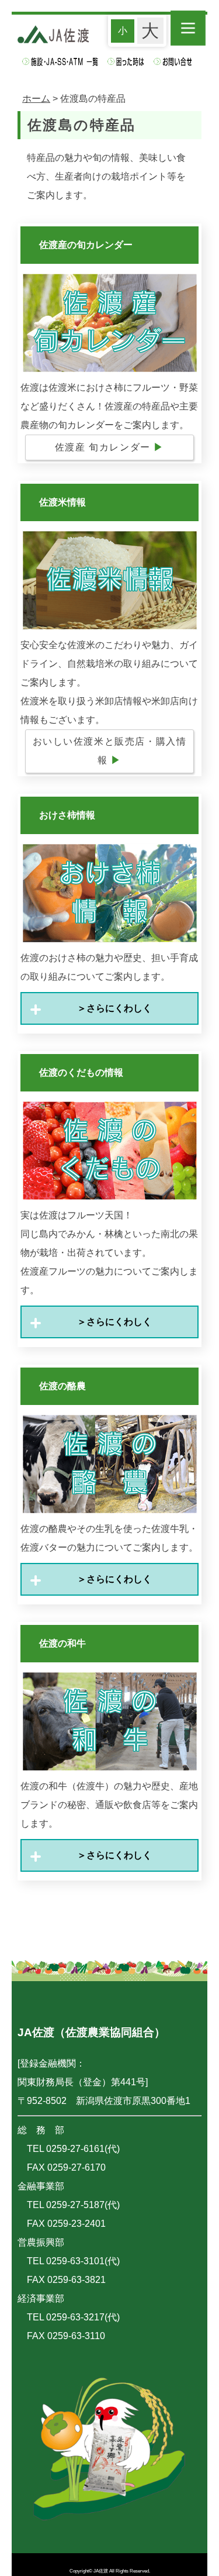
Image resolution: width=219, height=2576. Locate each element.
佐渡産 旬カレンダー (109, 447)
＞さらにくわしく (110, 1008)
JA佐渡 (101, 2571)
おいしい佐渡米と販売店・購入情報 (110, 751)
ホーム (36, 99)
